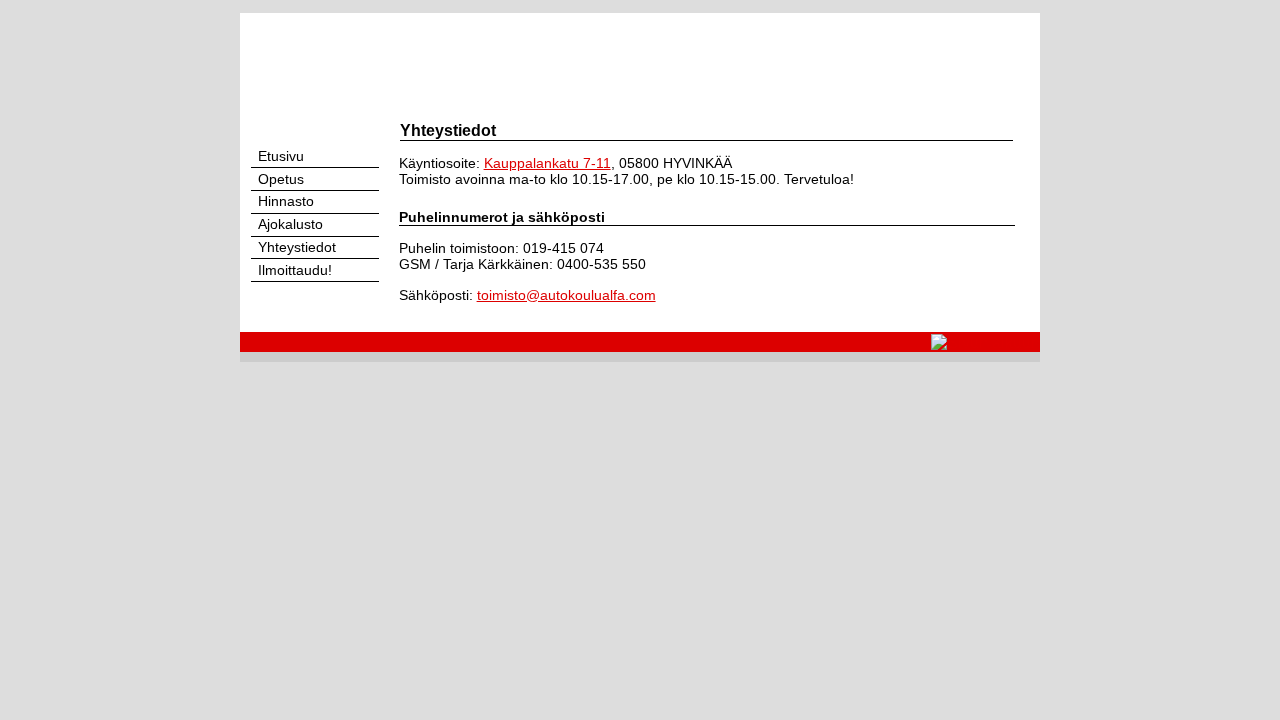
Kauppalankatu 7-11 (547, 163)
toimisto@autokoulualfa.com (566, 295)
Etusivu (279, 156)
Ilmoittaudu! (293, 270)
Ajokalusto (288, 224)
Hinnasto (284, 201)
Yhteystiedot (295, 247)
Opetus (279, 179)
